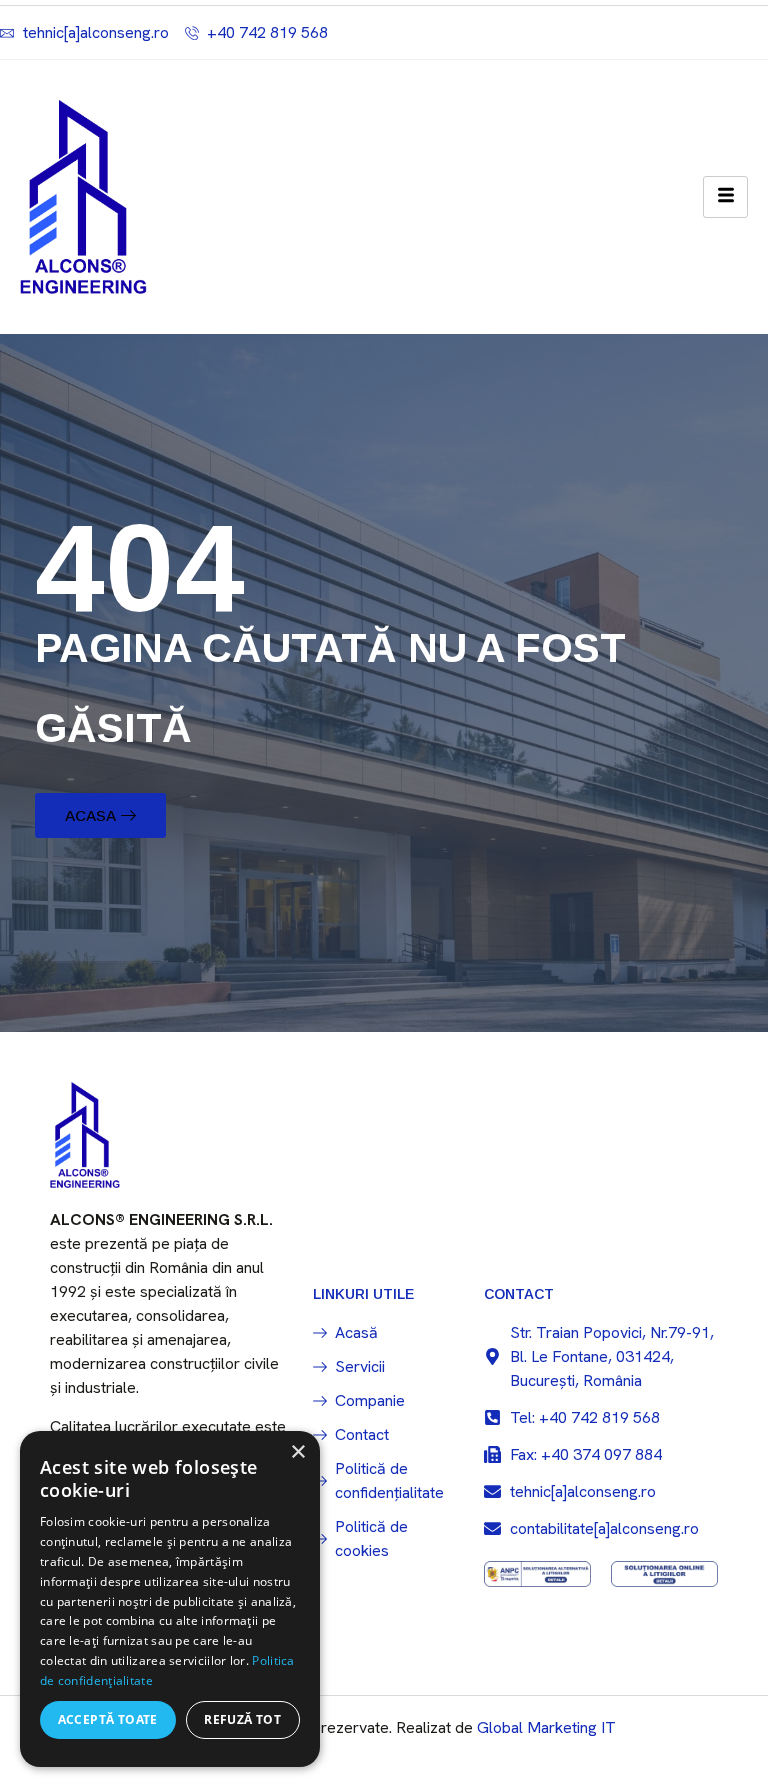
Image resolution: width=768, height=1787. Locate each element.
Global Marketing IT (546, 1727)
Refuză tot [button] (242, 1719)
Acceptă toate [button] (108, 1719)
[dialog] (170, 1599)
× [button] (297, 1452)
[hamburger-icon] (725, 197)
